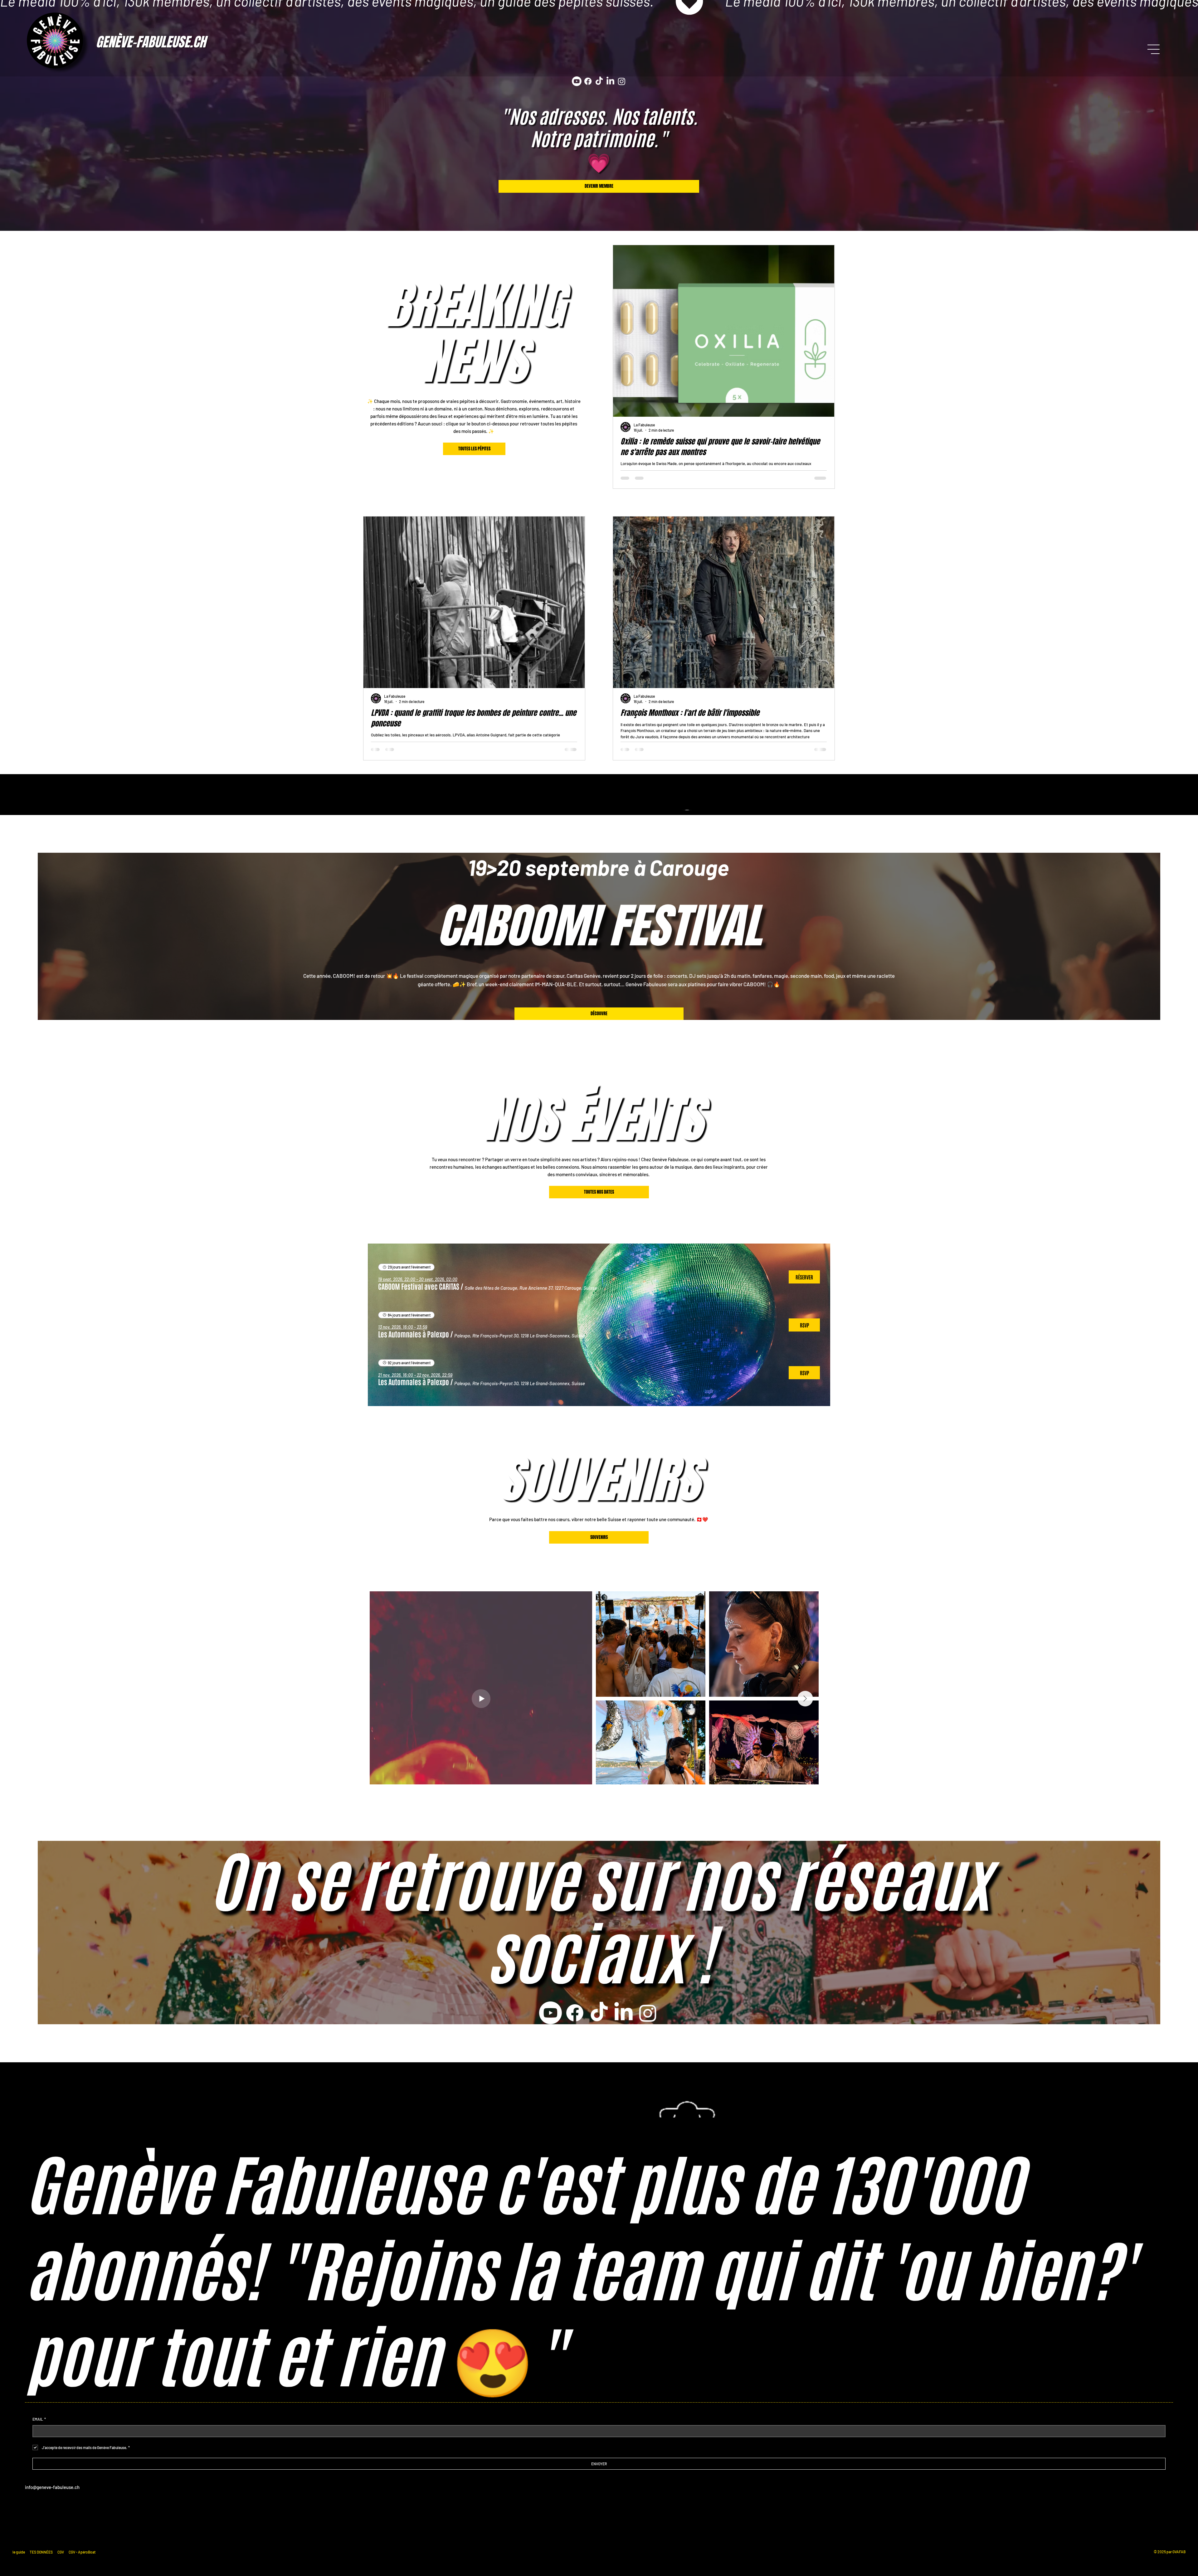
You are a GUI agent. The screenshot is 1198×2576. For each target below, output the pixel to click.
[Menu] (1154, 49)
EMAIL (39, 2419)
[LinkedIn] (610, 81)
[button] (419, 1286)
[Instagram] (622, 81)
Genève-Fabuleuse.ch (151, 42)
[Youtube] (577, 81)
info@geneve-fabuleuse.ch (52, 2487)
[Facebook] (588, 81)
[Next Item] (815, 1687)
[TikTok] (599, 81)
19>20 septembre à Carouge (598, 867)
